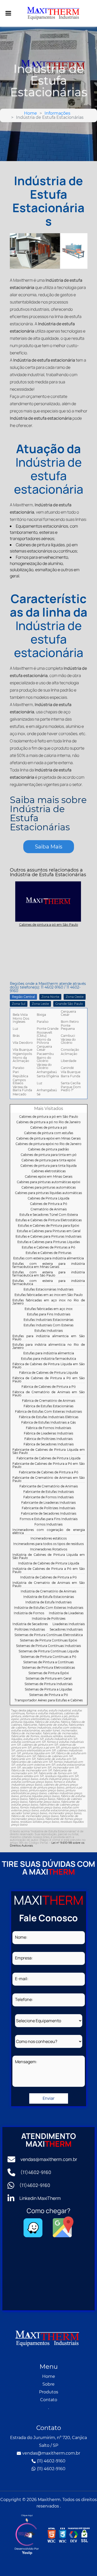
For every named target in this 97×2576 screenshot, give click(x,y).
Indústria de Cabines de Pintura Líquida (49, 1563)
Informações (57, 113)
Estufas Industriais (49, 1331)
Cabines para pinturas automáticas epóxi (48, 1182)
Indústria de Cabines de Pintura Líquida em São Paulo (49, 1556)
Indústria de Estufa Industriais (48, 1602)
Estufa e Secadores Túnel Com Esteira (49, 1215)
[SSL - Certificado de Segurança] (84, 2536)
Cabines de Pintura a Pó (49, 1204)
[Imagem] (6, 13)
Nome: (21, 1937)
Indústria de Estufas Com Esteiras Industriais (49, 1608)
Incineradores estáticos (49, 1539)
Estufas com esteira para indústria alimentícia (48, 1258)
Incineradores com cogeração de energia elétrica (49, 1532)
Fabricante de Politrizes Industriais (48, 1508)
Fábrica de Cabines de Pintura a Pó (49, 1387)
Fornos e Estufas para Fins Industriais (49, 1519)
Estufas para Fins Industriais (49, 1314)
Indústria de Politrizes (49, 1619)
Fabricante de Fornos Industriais (48, 1497)
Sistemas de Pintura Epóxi (49, 1673)
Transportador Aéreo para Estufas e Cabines (49, 1700)
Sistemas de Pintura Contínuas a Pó (48, 1657)
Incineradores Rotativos (49, 1549)
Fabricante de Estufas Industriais (49, 1492)
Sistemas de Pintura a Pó (49, 1695)
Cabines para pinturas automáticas (49, 1188)
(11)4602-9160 (36, 2172)
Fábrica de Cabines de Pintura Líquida (48, 1373)
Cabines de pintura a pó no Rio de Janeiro (48, 1122)
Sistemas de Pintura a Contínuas (48, 1662)
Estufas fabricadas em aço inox (48, 1309)
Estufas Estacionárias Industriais (48, 1290)
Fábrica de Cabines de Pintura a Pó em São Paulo (49, 1380)
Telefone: (24, 1999)
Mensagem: (26, 2062)
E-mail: (22, 1979)
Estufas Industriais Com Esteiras (48, 1325)
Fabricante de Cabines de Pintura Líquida (48, 1458)
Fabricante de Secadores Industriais (49, 1514)
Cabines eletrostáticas (49, 1171)
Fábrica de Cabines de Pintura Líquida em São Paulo (49, 1366)
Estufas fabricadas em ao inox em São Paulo (49, 1295)
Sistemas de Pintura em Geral (48, 1679)
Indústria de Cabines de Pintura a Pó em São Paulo (49, 1570)
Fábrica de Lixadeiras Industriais (48, 1434)
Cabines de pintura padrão (48, 1149)
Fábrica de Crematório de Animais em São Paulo (49, 1394)
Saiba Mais (49, 847)
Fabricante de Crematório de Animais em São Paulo (49, 1479)
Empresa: (24, 1958)
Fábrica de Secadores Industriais (49, 1444)
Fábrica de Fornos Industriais (48, 1428)
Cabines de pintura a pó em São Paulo (49, 1117)
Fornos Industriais (48, 1525)
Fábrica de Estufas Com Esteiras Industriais (48, 1412)
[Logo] (49, 2339)
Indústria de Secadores (30, 1624)
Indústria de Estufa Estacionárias (49, 1597)
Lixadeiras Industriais (69, 1624)
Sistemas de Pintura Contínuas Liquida (49, 1651)
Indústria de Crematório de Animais (48, 1591)
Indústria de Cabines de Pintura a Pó (48, 1577)
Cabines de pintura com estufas (49, 1133)
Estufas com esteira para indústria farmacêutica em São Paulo (49, 1274)
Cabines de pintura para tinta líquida (48, 1166)
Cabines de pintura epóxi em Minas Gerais (48, 1139)
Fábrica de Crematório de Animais (49, 1401)
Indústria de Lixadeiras (66, 1613)
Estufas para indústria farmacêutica (48, 1359)
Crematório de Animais (49, 1209)
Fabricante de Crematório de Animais (49, 1486)
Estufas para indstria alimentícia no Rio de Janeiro (49, 1346)
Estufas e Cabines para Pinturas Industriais (48, 1237)
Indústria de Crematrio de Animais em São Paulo (49, 1584)
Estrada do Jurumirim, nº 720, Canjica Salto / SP (48, 2442)
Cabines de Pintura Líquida (48, 1199)
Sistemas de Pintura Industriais (49, 1684)
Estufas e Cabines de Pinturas (48, 1253)
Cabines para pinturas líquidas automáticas (48, 1193)
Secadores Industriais (66, 1630)
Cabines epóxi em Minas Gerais (49, 1177)
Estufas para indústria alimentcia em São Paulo (49, 1338)
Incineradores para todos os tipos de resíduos (48, 1544)
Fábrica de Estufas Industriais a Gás (48, 1423)
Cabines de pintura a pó (49, 1128)
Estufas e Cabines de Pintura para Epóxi (48, 1226)
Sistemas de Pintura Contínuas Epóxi (48, 1641)
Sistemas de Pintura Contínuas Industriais (48, 1646)
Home (31, 113)
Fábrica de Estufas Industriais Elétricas (49, 1417)
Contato (49, 2400)
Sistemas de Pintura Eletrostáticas (48, 1668)
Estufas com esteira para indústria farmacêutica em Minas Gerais (49, 1265)
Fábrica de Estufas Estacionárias (48, 1406)
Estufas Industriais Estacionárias (48, 1320)
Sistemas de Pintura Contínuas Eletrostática (49, 1635)
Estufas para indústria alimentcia (49, 1353)
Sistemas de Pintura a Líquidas (48, 1690)
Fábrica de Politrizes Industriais (48, 1439)
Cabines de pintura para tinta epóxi (48, 1160)
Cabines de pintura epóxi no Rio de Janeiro (48, 1144)
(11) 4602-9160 (51, 2461)
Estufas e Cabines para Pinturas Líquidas (49, 1242)
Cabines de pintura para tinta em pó (49, 1155)
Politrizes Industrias (30, 1630)
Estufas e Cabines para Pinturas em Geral (49, 1231)
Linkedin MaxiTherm (40, 2198)
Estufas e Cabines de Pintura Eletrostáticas (49, 1220)
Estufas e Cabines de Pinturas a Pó (48, 1248)
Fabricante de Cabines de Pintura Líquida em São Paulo (49, 1451)
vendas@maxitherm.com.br (49, 2159)
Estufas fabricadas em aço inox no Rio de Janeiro (49, 1302)
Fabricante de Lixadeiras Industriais (48, 1503)
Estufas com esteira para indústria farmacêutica (49, 1283)
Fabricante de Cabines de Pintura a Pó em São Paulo (49, 1465)
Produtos (49, 2392)
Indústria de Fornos (29, 1613)
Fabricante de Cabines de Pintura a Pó (49, 1472)
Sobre (48, 2384)
